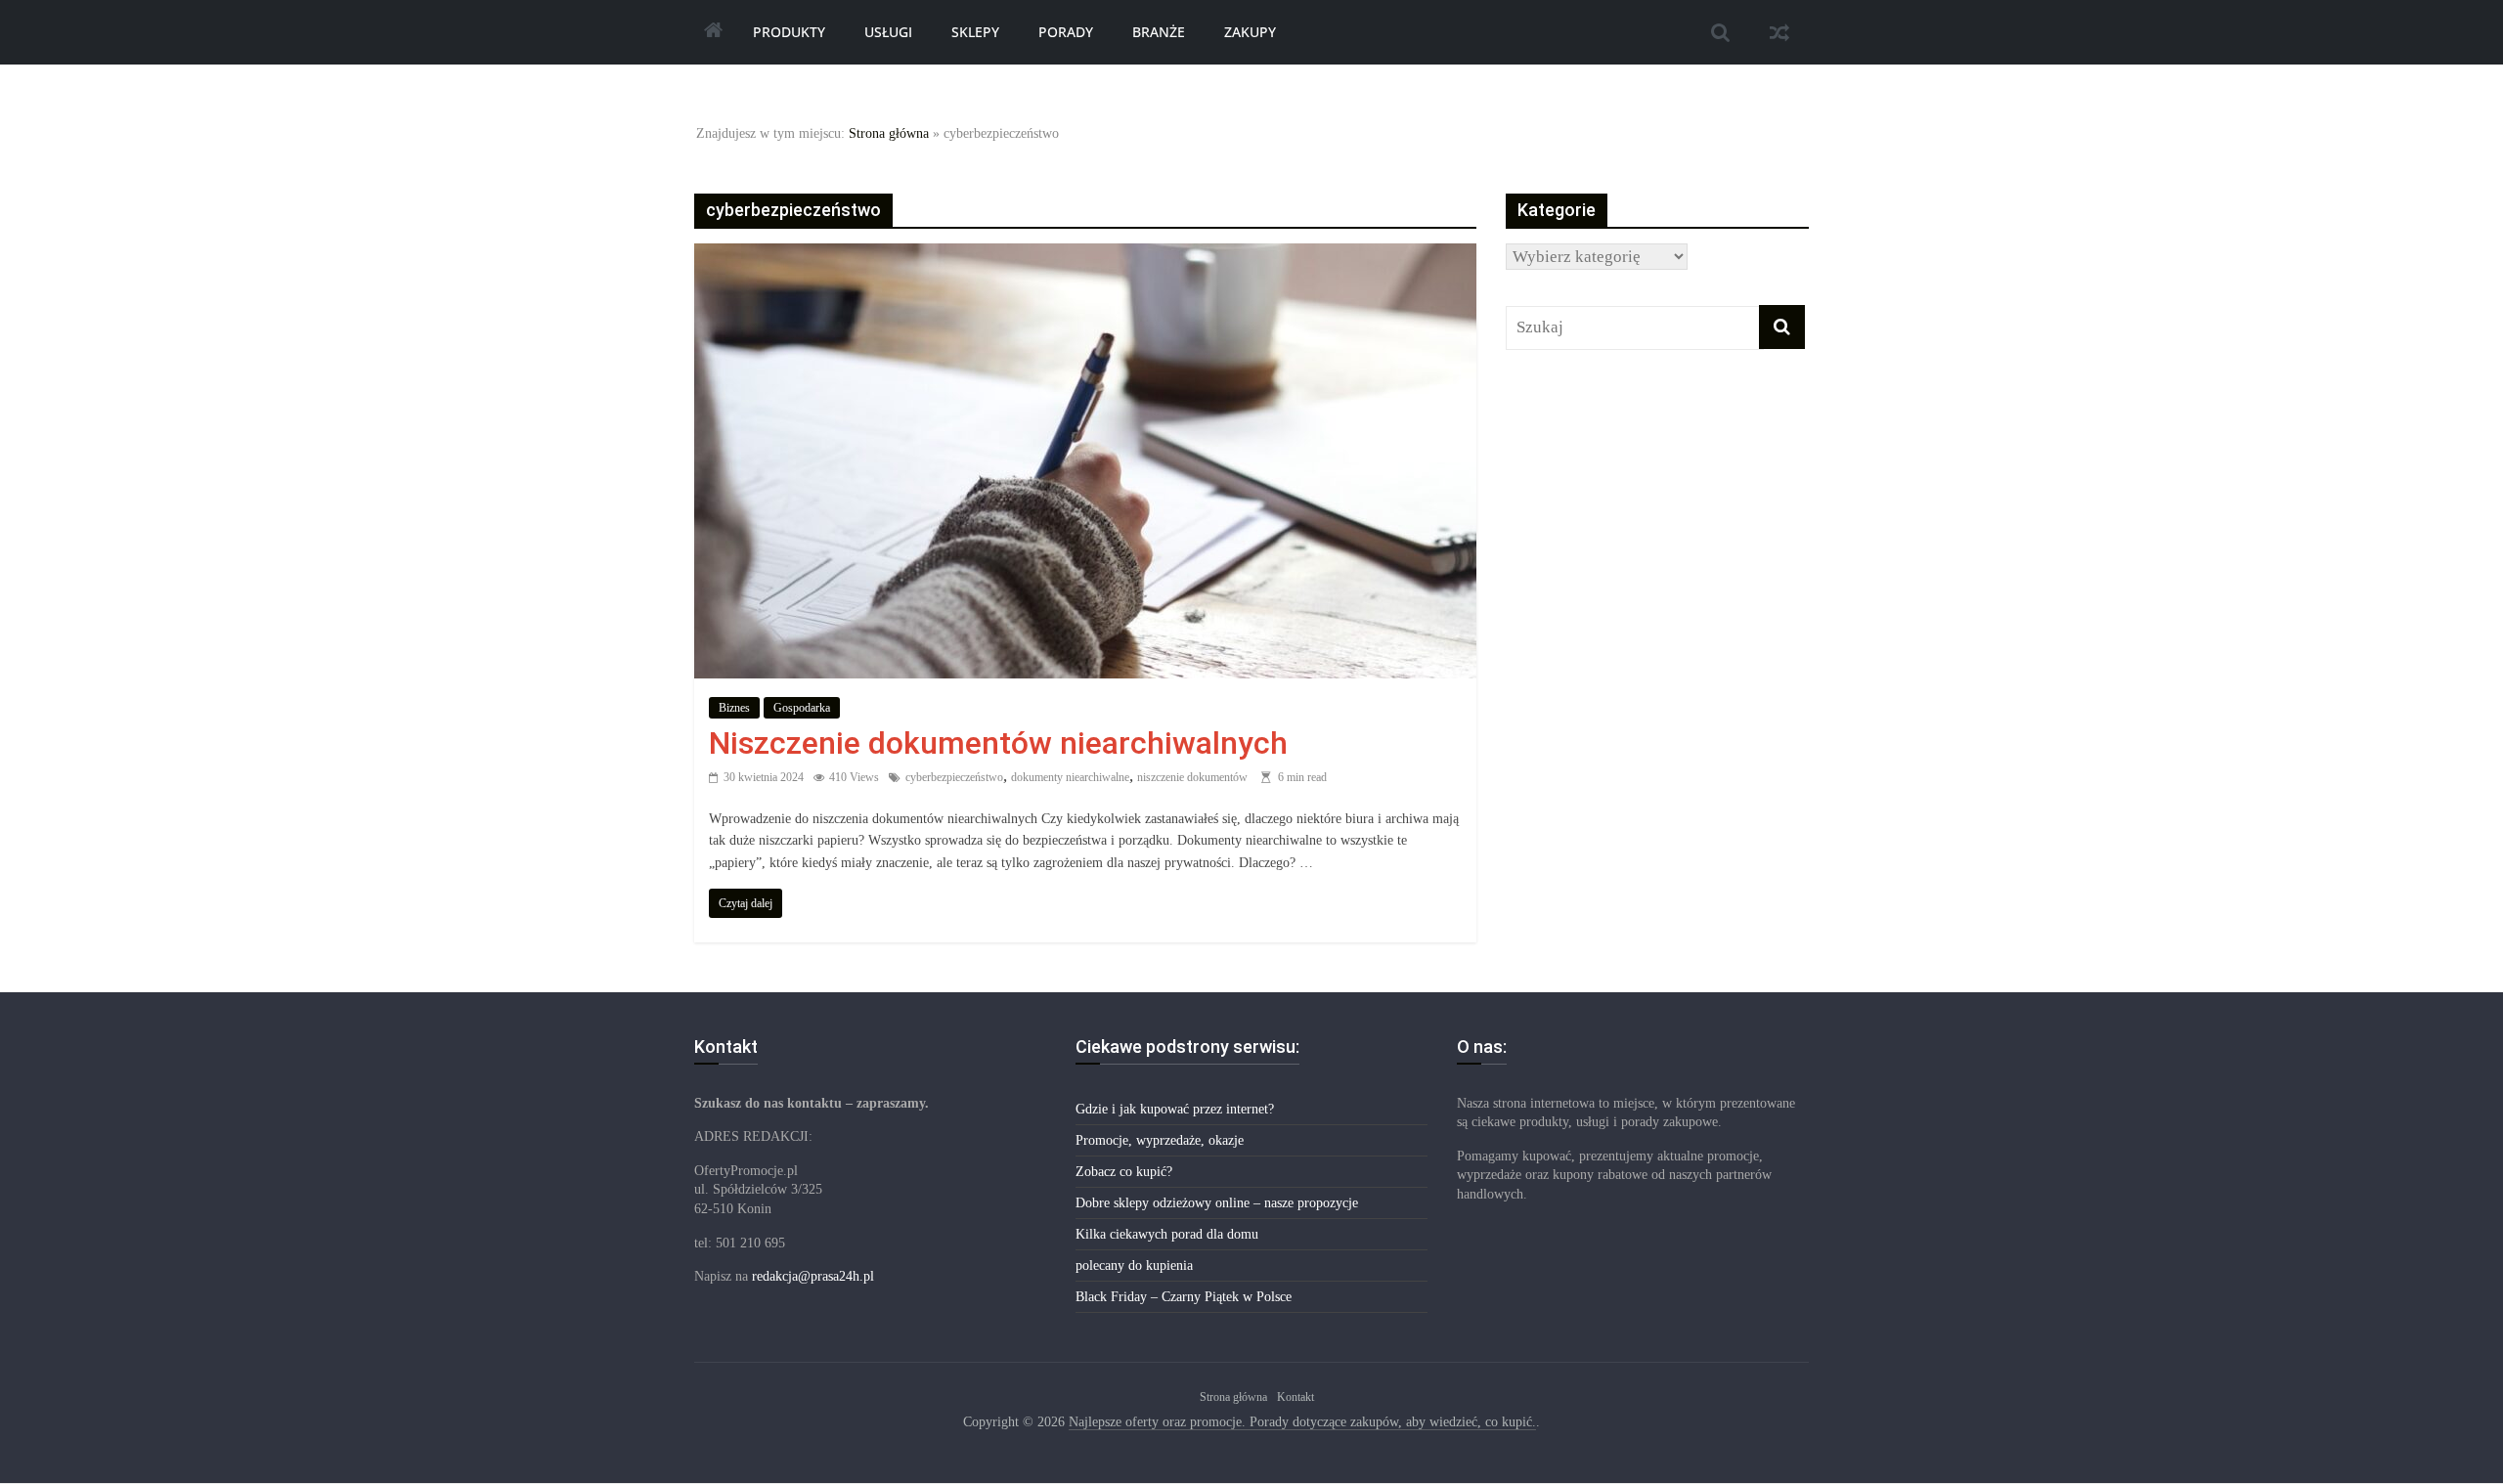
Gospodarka (802, 708)
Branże (1159, 32)
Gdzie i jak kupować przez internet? (1175, 1109)
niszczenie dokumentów (1192, 777)
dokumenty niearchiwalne (1070, 777)
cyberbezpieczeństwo (954, 777)
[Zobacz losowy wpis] (1779, 32)
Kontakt (1295, 1397)
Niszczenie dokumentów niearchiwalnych (998, 743)
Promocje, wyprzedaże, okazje (1160, 1140)
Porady (1066, 32)
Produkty (789, 32)
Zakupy (1250, 32)
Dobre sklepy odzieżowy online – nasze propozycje (1217, 1203)
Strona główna (889, 133)
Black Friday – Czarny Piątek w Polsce (1184, 1297)
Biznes (734, 708)
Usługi (888, 32)
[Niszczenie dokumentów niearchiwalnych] (1085, 257)
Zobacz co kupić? (1124, 1172)
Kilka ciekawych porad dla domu (1167, 1234)
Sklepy (975, 32)
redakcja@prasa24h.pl (813, 1276)
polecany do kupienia (1134, 1266)
